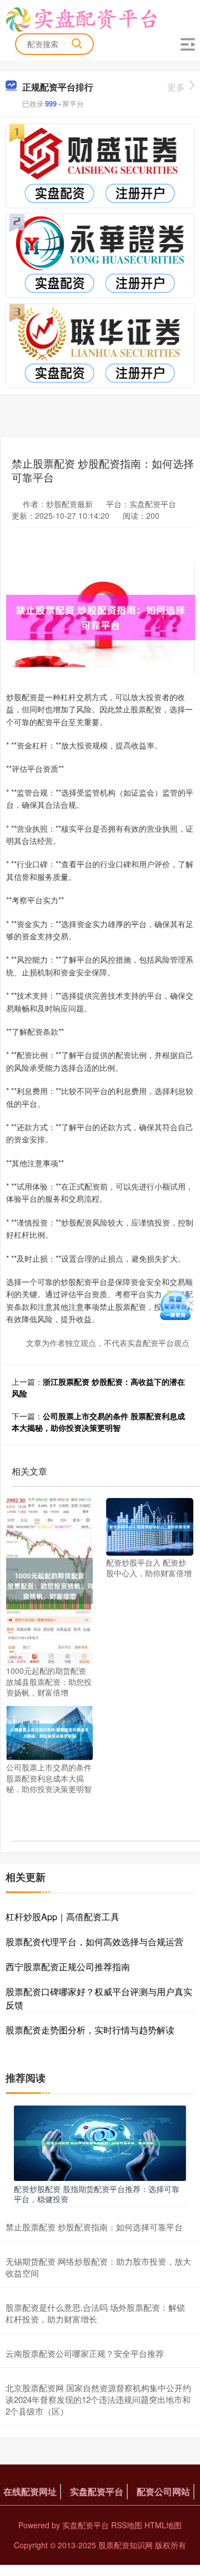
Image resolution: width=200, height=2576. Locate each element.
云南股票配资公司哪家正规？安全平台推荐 (85, 2353)
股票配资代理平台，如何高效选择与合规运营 (94, 1942)
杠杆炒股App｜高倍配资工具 (62, 1917)
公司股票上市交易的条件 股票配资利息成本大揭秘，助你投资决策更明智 (98, 1422)
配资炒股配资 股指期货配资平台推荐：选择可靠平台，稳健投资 (97, 2194)
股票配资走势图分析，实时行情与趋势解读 (90, 2030)
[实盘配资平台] (81, 18)
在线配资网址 (30, 2491)
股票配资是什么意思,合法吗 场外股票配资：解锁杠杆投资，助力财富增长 (95, 2313)
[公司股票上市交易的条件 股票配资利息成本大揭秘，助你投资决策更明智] (49, 1732)
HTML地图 (163, 2525)
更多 (176, 87)
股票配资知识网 (126, 2545)
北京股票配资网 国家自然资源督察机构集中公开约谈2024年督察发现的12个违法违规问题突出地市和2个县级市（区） (98, 2399)
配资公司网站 (163, 2491)
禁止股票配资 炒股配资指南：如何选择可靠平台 (94, 2227)
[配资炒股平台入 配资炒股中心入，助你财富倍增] (149, 1525)
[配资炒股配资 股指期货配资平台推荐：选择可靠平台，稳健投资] (100, 2142)
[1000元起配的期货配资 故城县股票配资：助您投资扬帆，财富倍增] (49, 1580)
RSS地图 (127, 2525)
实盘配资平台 (97, 2491)
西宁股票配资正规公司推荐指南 (68, 1967)
